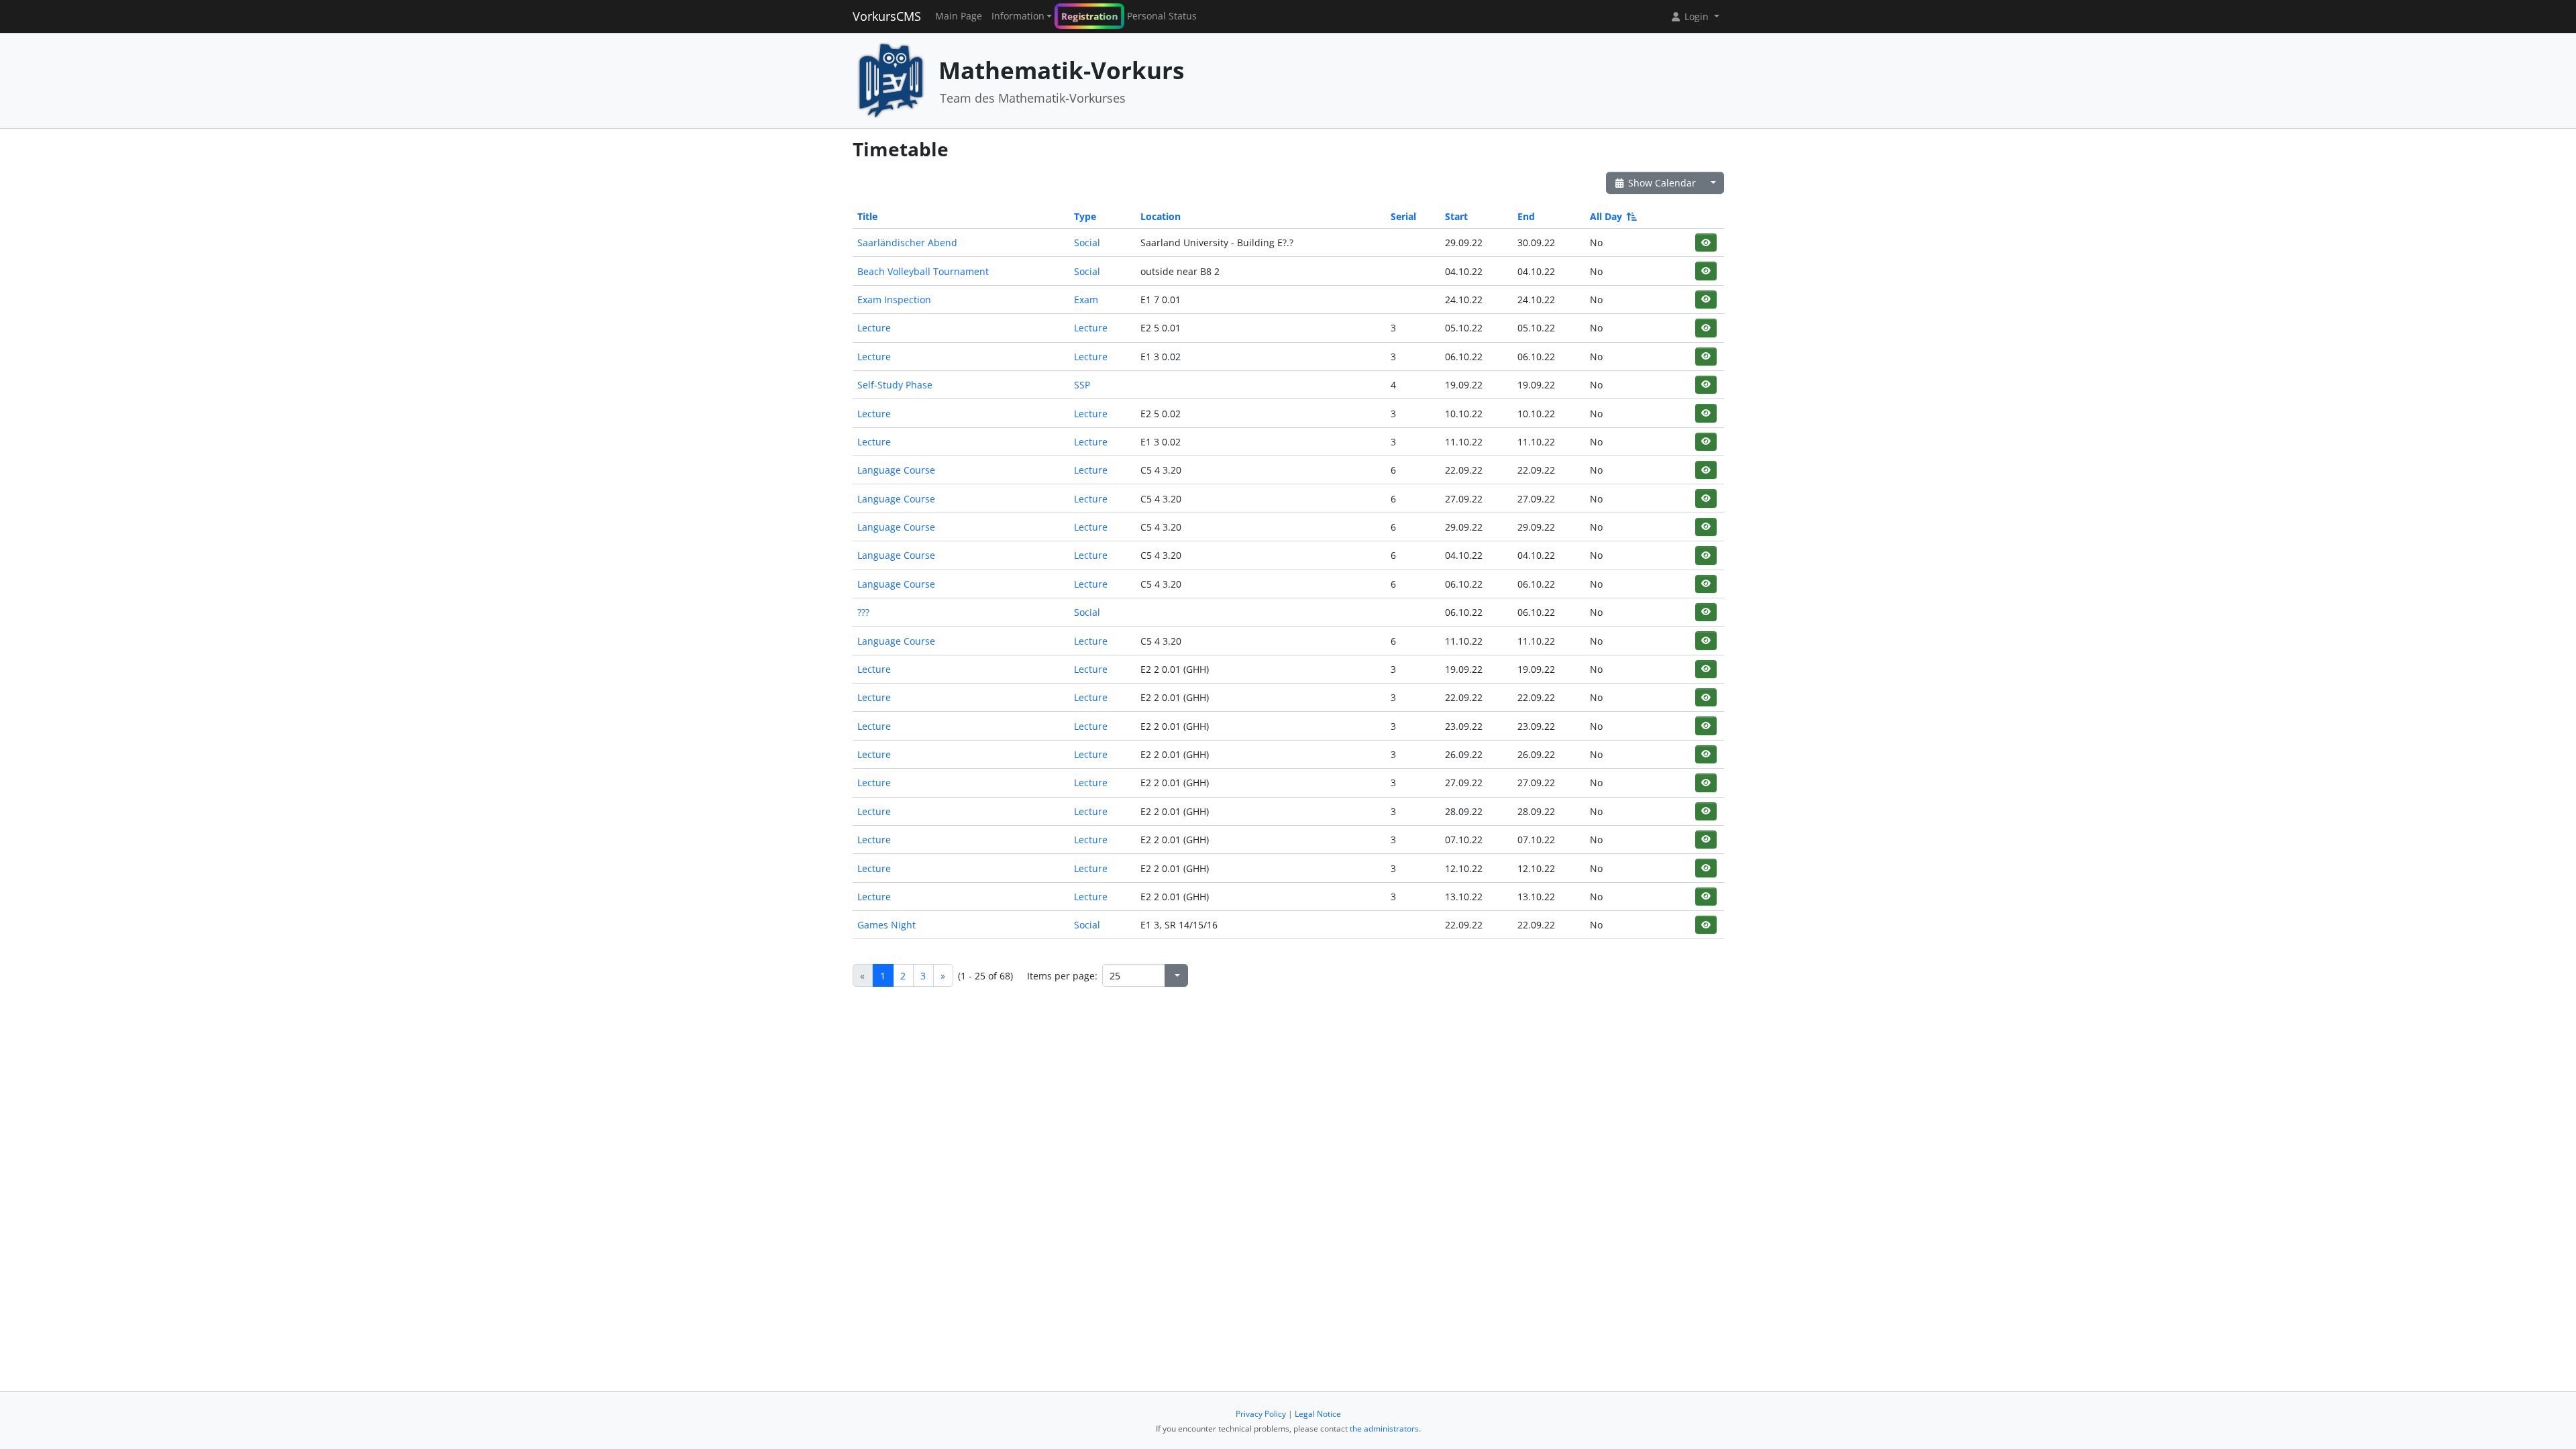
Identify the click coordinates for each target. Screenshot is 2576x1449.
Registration (1089, 16)
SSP (1082, 385)
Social (1087, 243)
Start (1456, 216)
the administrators (1384, 1429)
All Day (1606, 216)
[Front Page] (891, 79)
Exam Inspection (894, 300)
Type (1085, 216)
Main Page (959, 16)
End (1526, 216)
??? (863, 612)
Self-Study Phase (895, 385)
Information (1018, 16)
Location (1161, 216)
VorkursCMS (887, 16)
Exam (1086, 300)
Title (867, 216)
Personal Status (1162, 16)
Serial (1403, 216)
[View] (1706, 243)
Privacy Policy (1261, 1414)
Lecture (874, 328)
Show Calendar (1661, 183)
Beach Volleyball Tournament (923, 271)
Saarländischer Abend (907, 243)
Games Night (887, 925)
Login (1697, 16)
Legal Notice (1318, 1414)
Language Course (896, 470)
